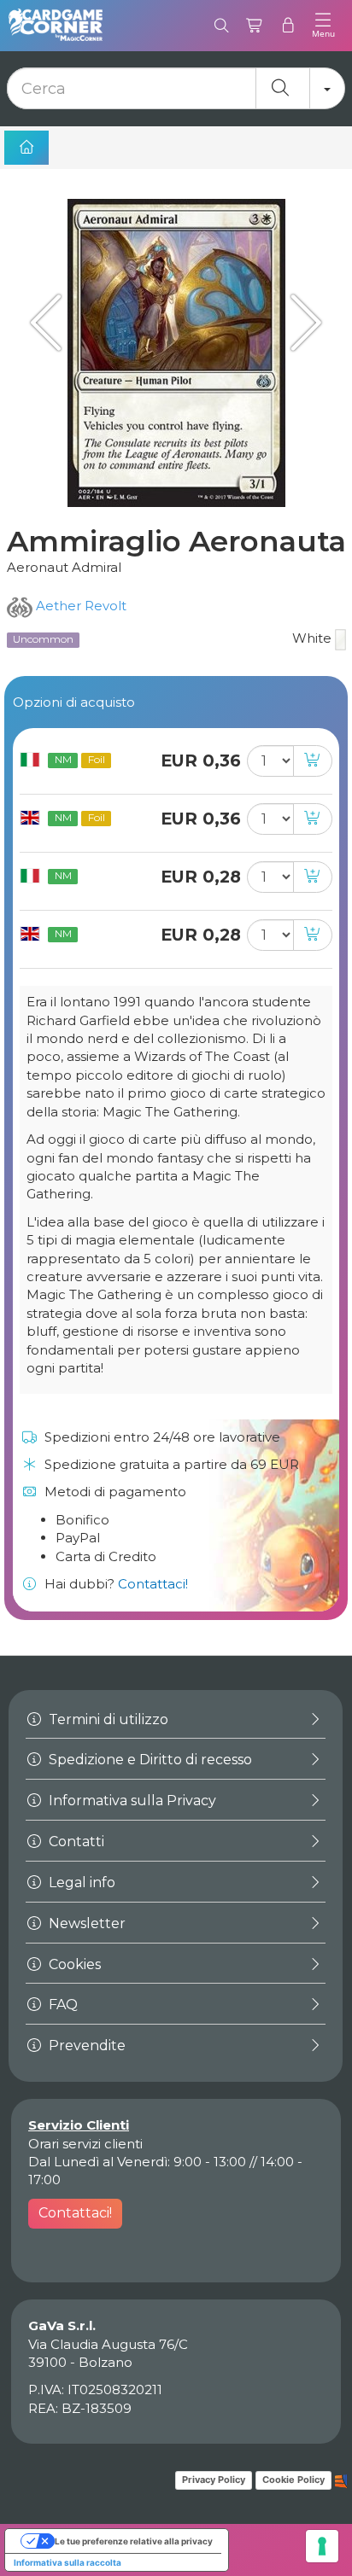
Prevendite (85, 2046)
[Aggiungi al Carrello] (313, 761)
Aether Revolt (79, 606)
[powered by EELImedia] (341, 2480)
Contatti (75, 1842)
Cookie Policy (293, 2480)
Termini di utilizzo (107, 1719)
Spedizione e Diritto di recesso (149, 1760)
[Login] (288, 26)
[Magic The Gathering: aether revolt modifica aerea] (51, 322)
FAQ (62, 2005)
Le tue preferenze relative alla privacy (134, 2541)
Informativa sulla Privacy (131, 1801)
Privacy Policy (214, 2480)
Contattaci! (153, 1584)
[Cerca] (222, 26)
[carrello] (255, 26)
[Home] (26, 148)
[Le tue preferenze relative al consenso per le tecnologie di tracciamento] (322, 2546)
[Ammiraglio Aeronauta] (176, 353)
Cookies (73, 1964)
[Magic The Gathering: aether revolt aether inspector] (301, 322)
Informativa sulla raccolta (67, 2562)
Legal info (80, 1882)
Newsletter (85, 1923)
